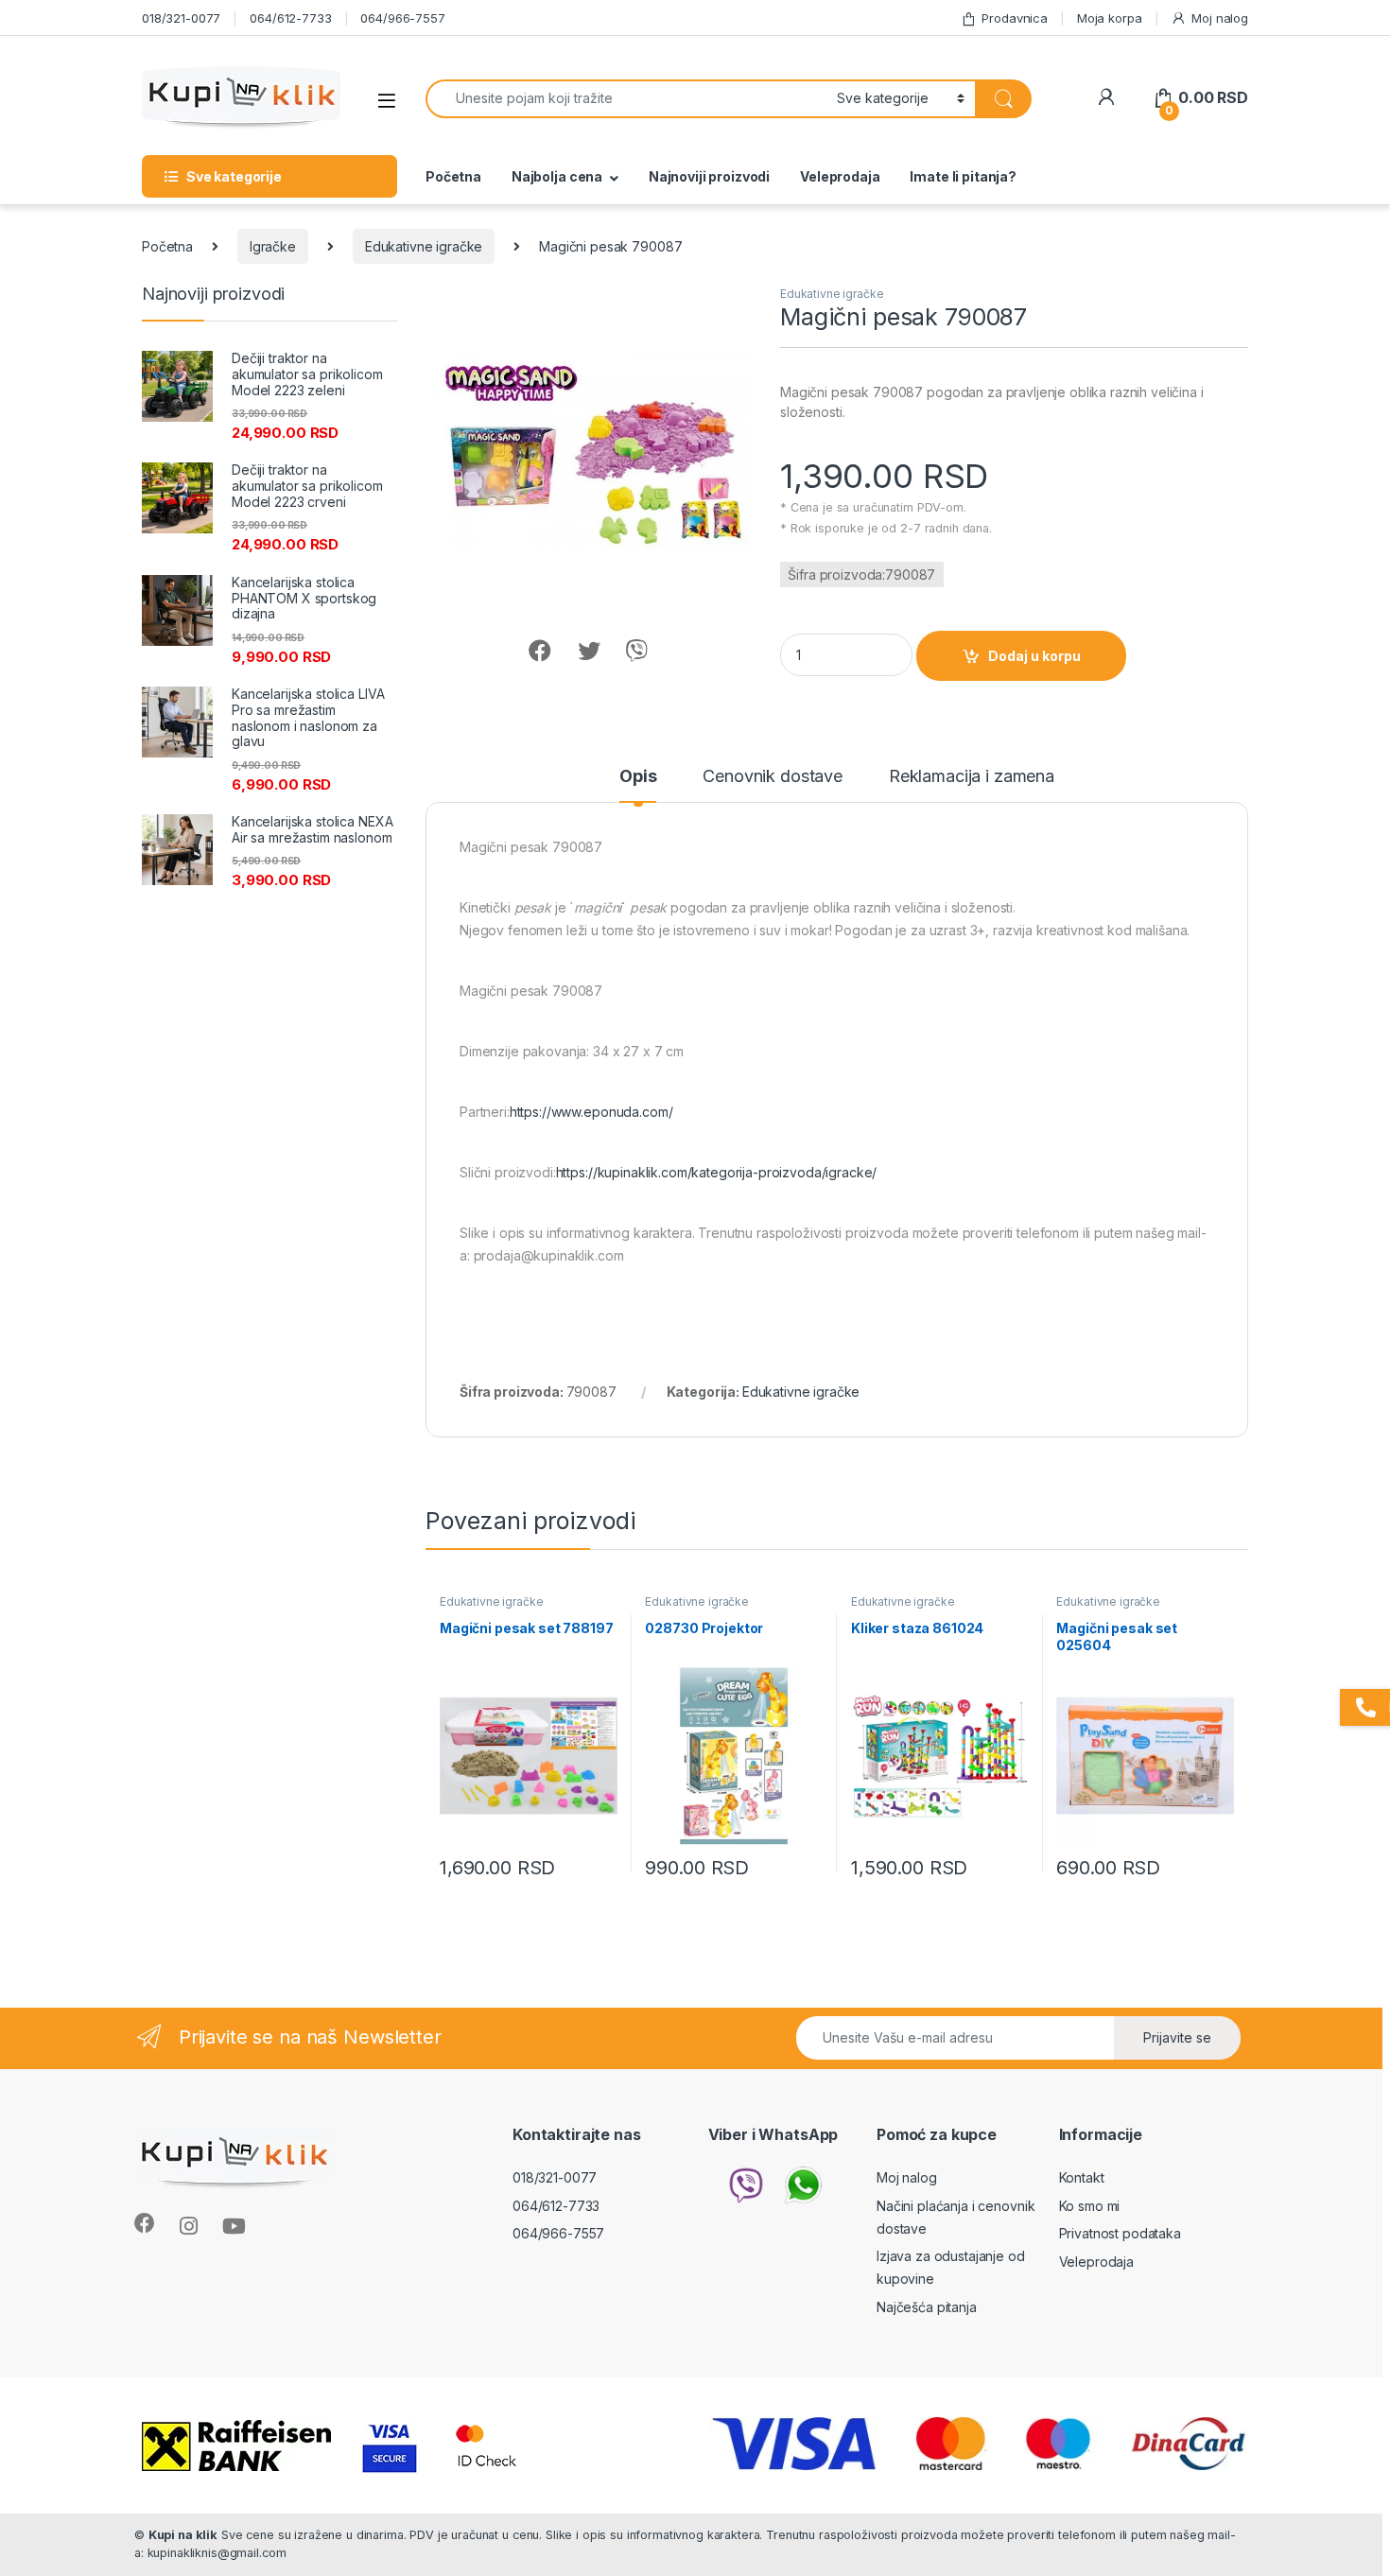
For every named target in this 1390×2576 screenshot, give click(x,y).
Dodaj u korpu (1034, 656)
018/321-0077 (181, 18)
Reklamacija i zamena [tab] (972, 777)
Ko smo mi (1090, 2206)
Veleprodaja (840, 176)
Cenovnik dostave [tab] (773, 777)
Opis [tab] (638, 777)
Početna (453, 176)
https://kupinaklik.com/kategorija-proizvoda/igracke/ (717, 1172)
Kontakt (1082, 2177)
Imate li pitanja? (963, 176)
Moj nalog (1220, 18)
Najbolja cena (557, 176)
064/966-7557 (402, 18)
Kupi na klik (183, 2535)
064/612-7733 (290, 18)
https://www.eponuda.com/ (591, 1112)
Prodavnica (1015, 18)
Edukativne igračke (424, 246)
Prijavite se (1177, 2037)
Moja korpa (1110, 18)
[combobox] (626, 99)
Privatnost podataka (1120, 2233)
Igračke (273, 246)
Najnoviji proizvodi (709, 176)
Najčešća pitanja (927, 2307)
